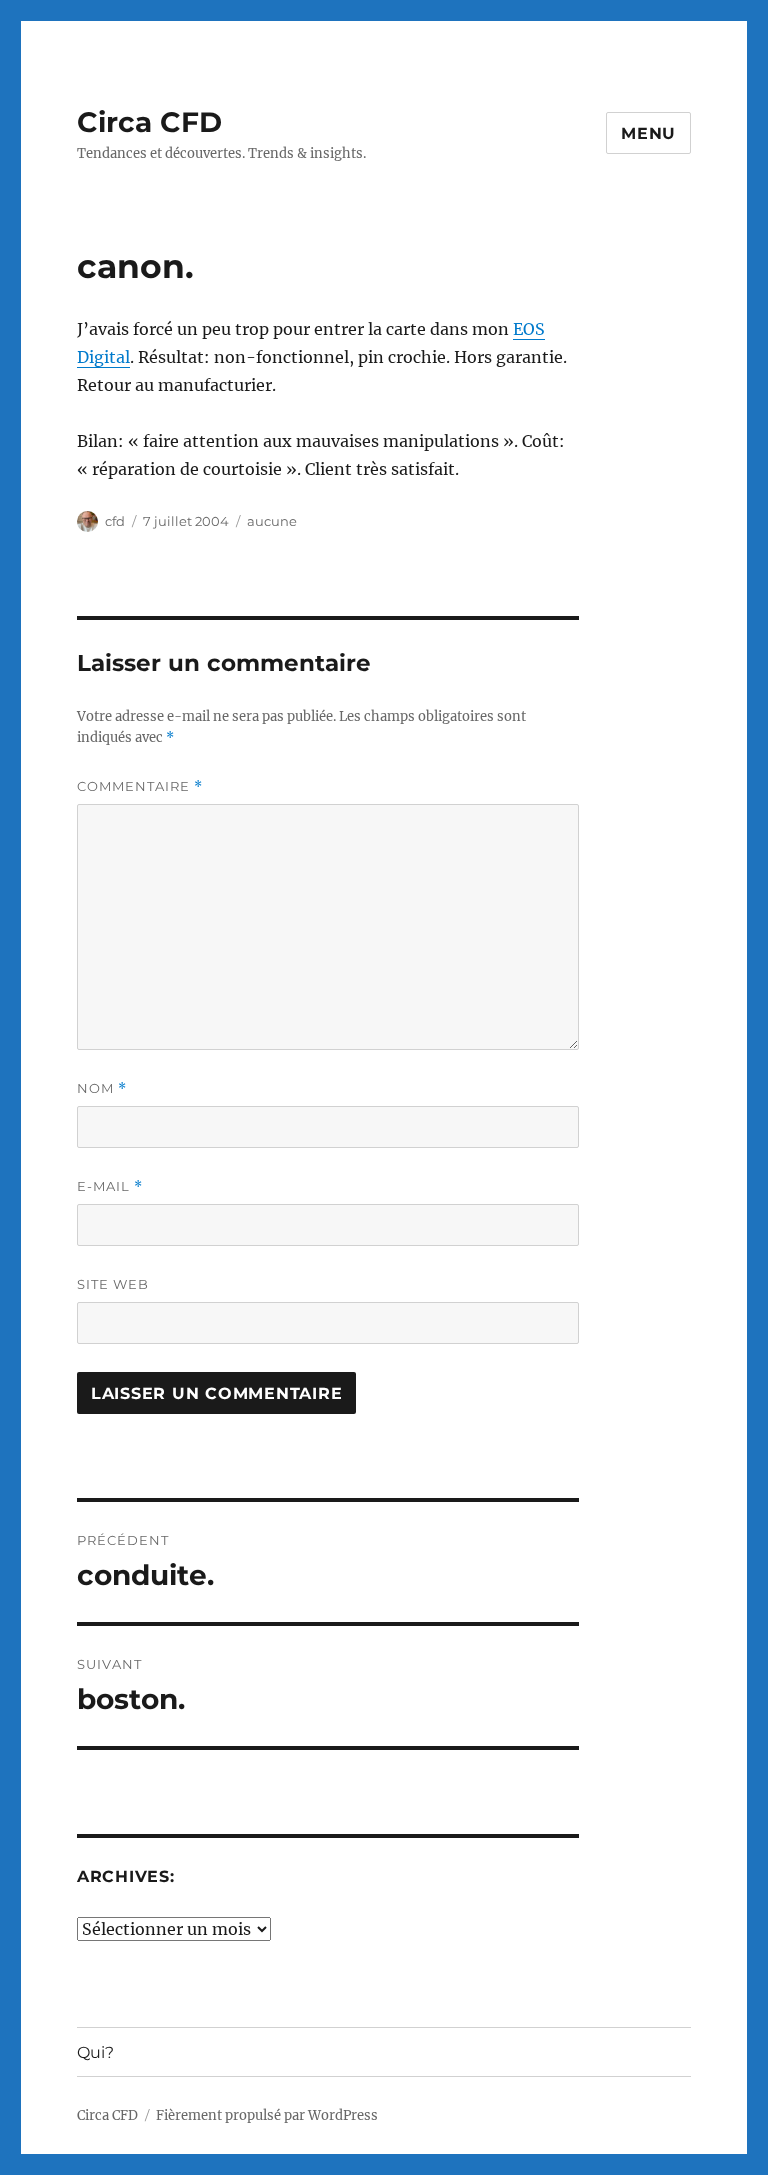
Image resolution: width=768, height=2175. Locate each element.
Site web (113, 1284)
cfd (115, 521)
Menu (648, 133)
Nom (102, 1088)
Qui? (95, 2052)
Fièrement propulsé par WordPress (267, 2115)
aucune (272, 521)
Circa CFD (149, 122)
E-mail (110, 1186)
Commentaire (140, 786)
